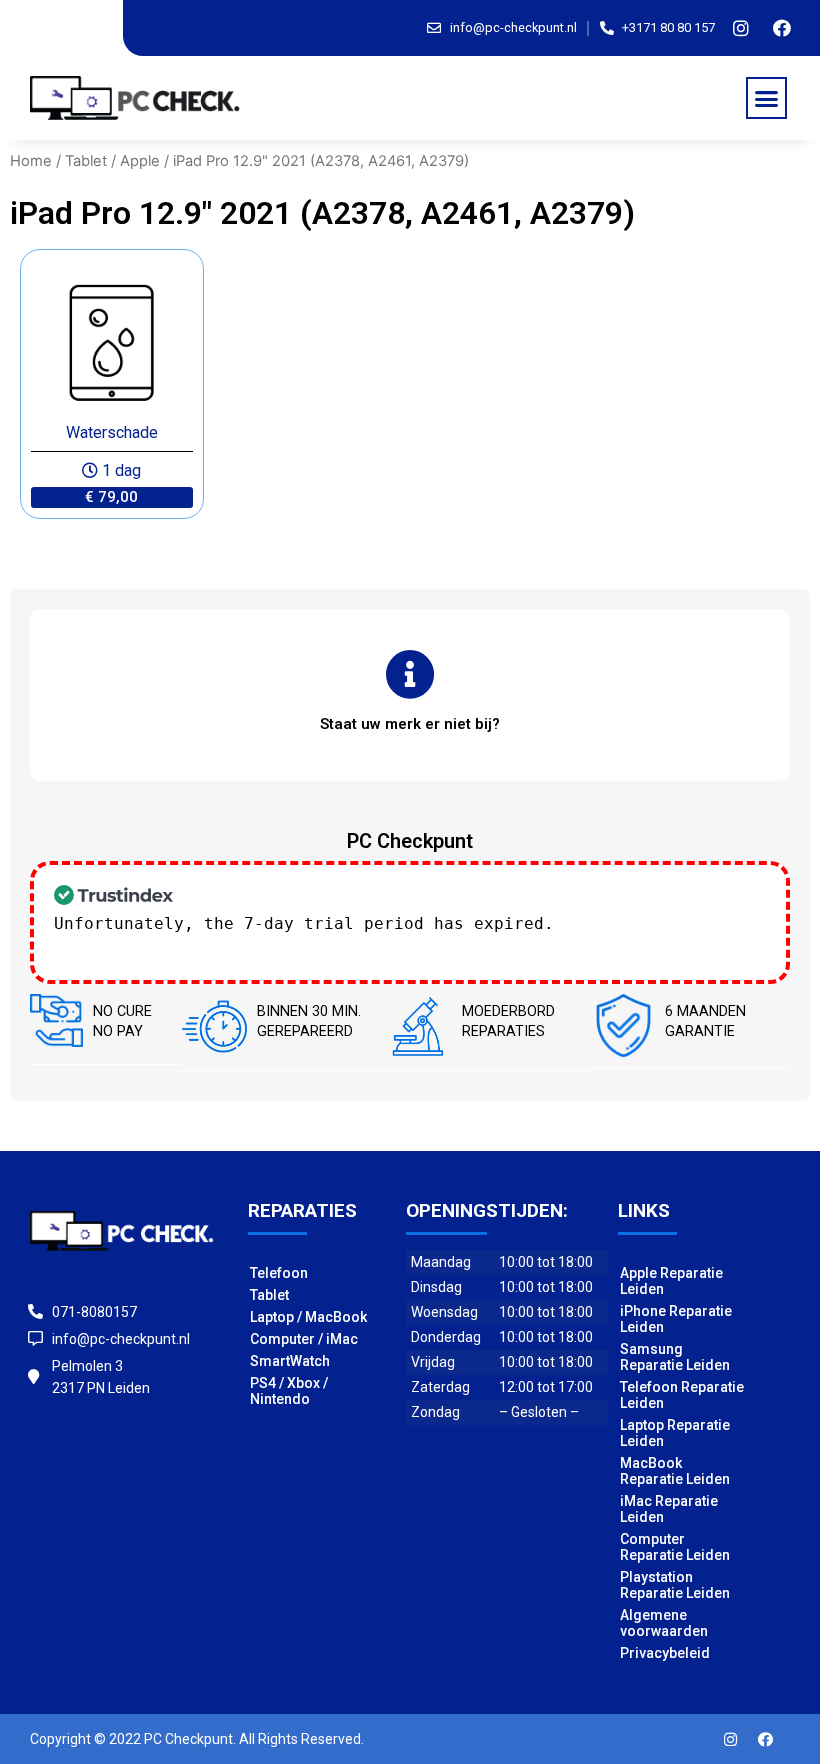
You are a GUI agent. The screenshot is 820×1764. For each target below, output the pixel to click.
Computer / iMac (304, 1339)
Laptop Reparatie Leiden (675, 1433)
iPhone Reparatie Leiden (676, 1319)
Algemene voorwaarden (664, 1623)
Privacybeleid (665, 1653)
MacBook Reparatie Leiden (675, 1471)
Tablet (86, 161)
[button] (767, 98)
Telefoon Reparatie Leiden (682, 1395)
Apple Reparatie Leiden (671, 1281)
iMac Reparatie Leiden (669, 1509)
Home (31, 161)
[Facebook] (782, 28)
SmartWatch (290, 1361)
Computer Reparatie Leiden (675, 1547)
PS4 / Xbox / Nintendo (289, 1391)
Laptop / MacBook (308, 1317)
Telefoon (279, 1273)
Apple (140, 161)
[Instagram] (741, 28)
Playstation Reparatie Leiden (675, 1585)
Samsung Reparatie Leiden (675, 1357)
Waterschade (112, 432)
